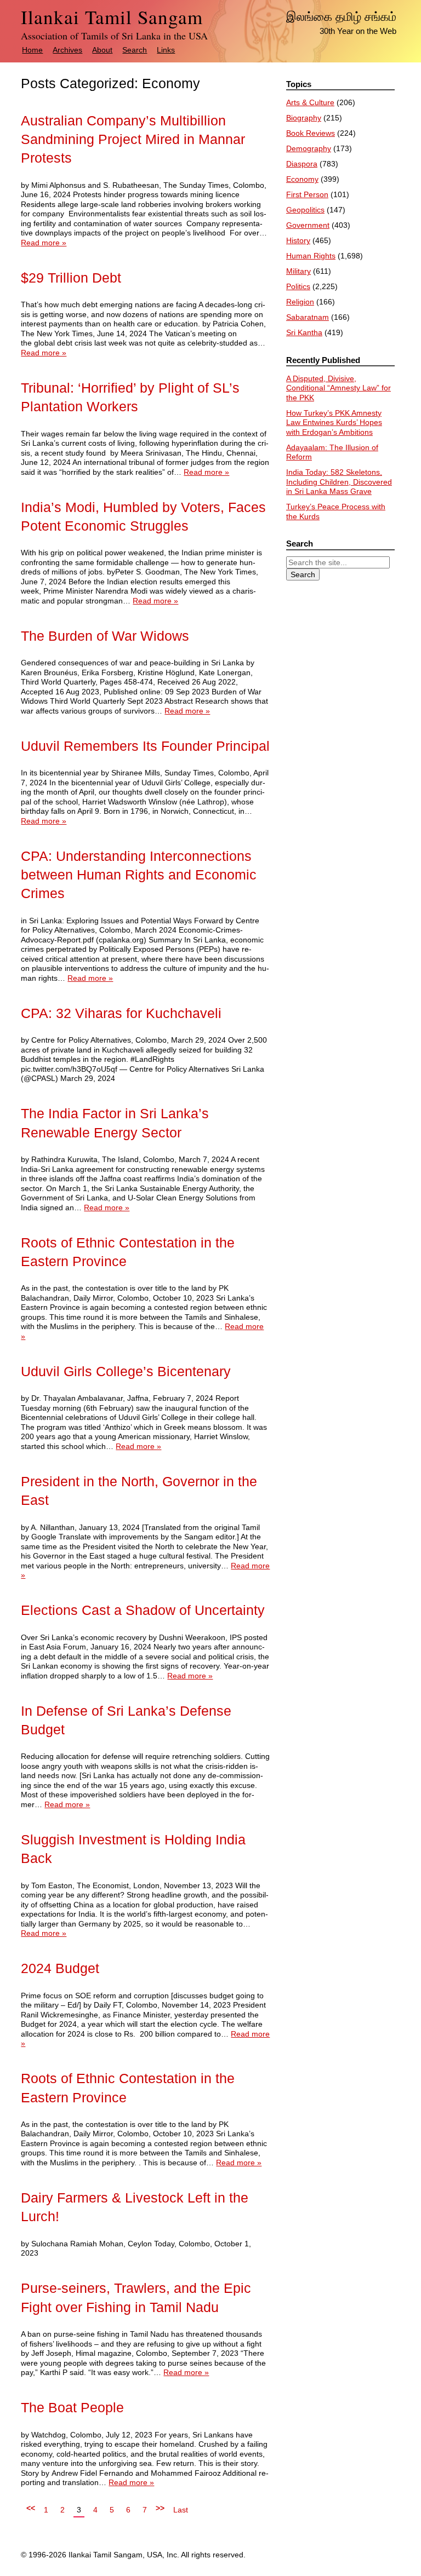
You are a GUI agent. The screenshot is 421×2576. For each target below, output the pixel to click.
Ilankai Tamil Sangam (112, 17)
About (102, 50)
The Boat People (72, 2408)
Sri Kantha (304, 332)
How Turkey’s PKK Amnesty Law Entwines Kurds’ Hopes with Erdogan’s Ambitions (334, 422)
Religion (300, 302)
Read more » (44, 243)
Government (308, 225)
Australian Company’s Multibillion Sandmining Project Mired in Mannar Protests (133, 140)
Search (135, 50)
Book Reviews (311, 133)
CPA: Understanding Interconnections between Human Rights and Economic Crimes (139, 875)
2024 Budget (60, 1968)
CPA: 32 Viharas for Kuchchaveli (121, 1013)
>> (160, 2508)
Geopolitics (305, 210)
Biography (304, 118)
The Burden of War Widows (105, 636)
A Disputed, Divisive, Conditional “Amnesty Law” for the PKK (338, 388)
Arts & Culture (310, 102)
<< (31, 2508)
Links (166, 50)
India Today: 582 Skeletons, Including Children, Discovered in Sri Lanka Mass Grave (339, 482)
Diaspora (302, 164)
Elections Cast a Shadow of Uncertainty (143, 1610)
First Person (307, 194)
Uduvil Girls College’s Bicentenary (126, 1372)
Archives (67, 50)
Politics (298, 286)
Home (32, 50)
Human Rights (311, 256)
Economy (302, 179)
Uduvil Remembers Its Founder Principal (145, 746)
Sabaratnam (308, 317)
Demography (309, 148)
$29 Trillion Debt (71, 278)
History (298, 240)
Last (181, 2510)
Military (298, 271)
